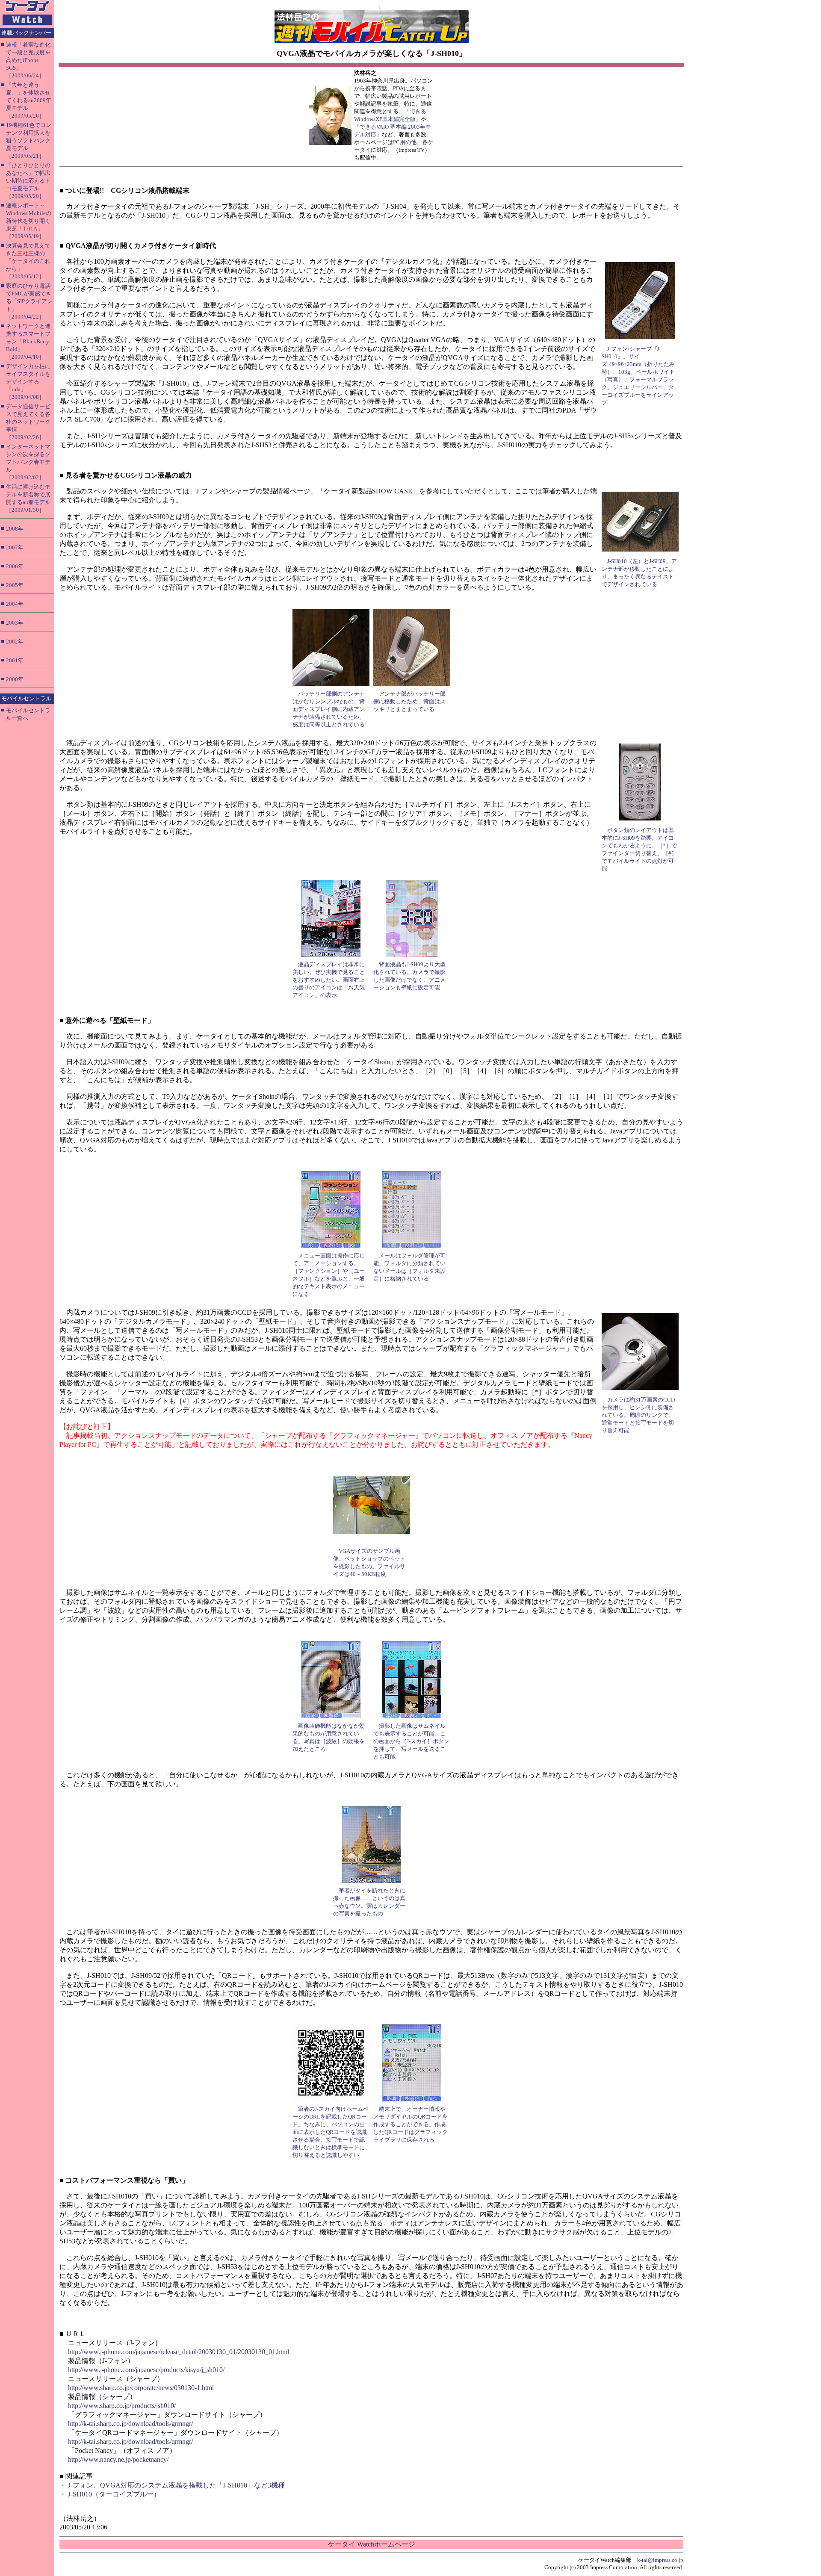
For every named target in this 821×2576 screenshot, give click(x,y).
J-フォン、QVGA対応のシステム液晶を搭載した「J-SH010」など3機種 (176, 2485)
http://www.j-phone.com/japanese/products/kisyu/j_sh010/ (146, 2370)
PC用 (399, 142)
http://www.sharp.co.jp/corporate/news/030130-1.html (141, 2388)
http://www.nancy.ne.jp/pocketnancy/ (118, 2459)
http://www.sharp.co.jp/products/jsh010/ (122, 2406)
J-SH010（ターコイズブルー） (114, 2494)
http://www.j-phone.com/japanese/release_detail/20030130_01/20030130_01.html (179, 2352)
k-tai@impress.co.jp (660, 2560)
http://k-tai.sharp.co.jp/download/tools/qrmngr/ (130, 2442)
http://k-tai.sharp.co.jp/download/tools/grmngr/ (130, 2424)
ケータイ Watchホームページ (372, 2544)
